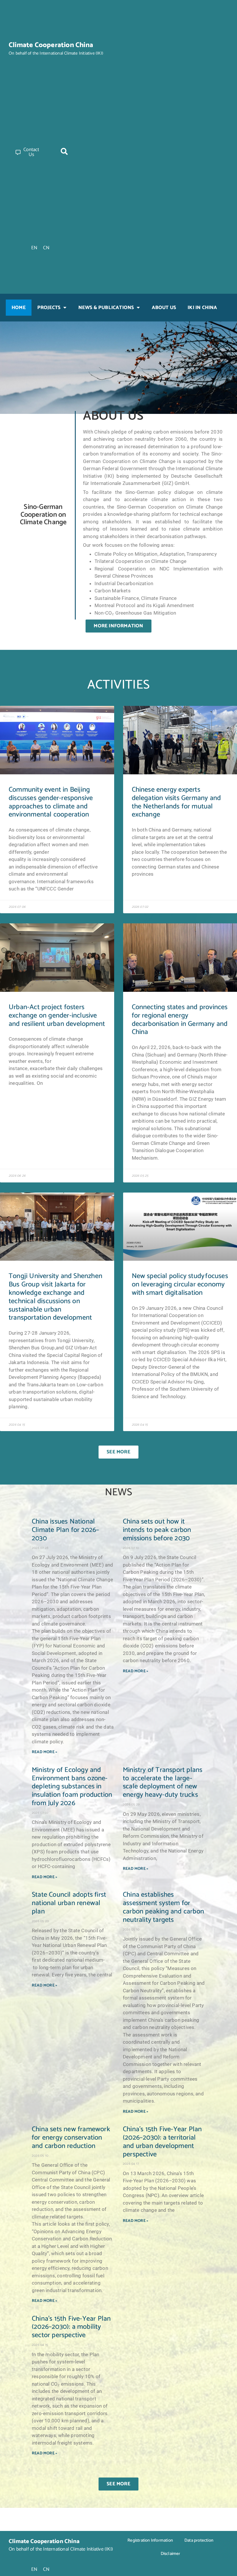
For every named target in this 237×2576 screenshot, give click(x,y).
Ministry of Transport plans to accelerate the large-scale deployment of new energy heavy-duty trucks (163, 1782)
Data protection (199, 2540)
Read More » (45, 1752)
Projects (49, 308)
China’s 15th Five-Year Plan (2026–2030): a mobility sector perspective (71, 2327)
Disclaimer (171, 2554)
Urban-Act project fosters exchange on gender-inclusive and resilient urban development (57, 1016)
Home (19, 308)
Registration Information (150, 2540)
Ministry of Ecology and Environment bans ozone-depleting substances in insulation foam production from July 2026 (72, 1787)
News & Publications (106, 308)
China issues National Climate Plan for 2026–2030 (65, 1530)
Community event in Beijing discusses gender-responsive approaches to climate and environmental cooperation (51, 802)
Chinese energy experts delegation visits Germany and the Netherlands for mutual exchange (176, 802)
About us (164, 308)
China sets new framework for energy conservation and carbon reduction (71, 2138)
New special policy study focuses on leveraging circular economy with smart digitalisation (180, 1285)
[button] (64, 151)
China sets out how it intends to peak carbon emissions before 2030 (157, 1530)
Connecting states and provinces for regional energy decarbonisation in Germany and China (180, 1020)
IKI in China (202, 308)
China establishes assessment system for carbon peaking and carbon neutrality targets (163, 1907)
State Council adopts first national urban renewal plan (69, 1903)
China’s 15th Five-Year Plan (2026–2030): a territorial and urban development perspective (162, 2142)
